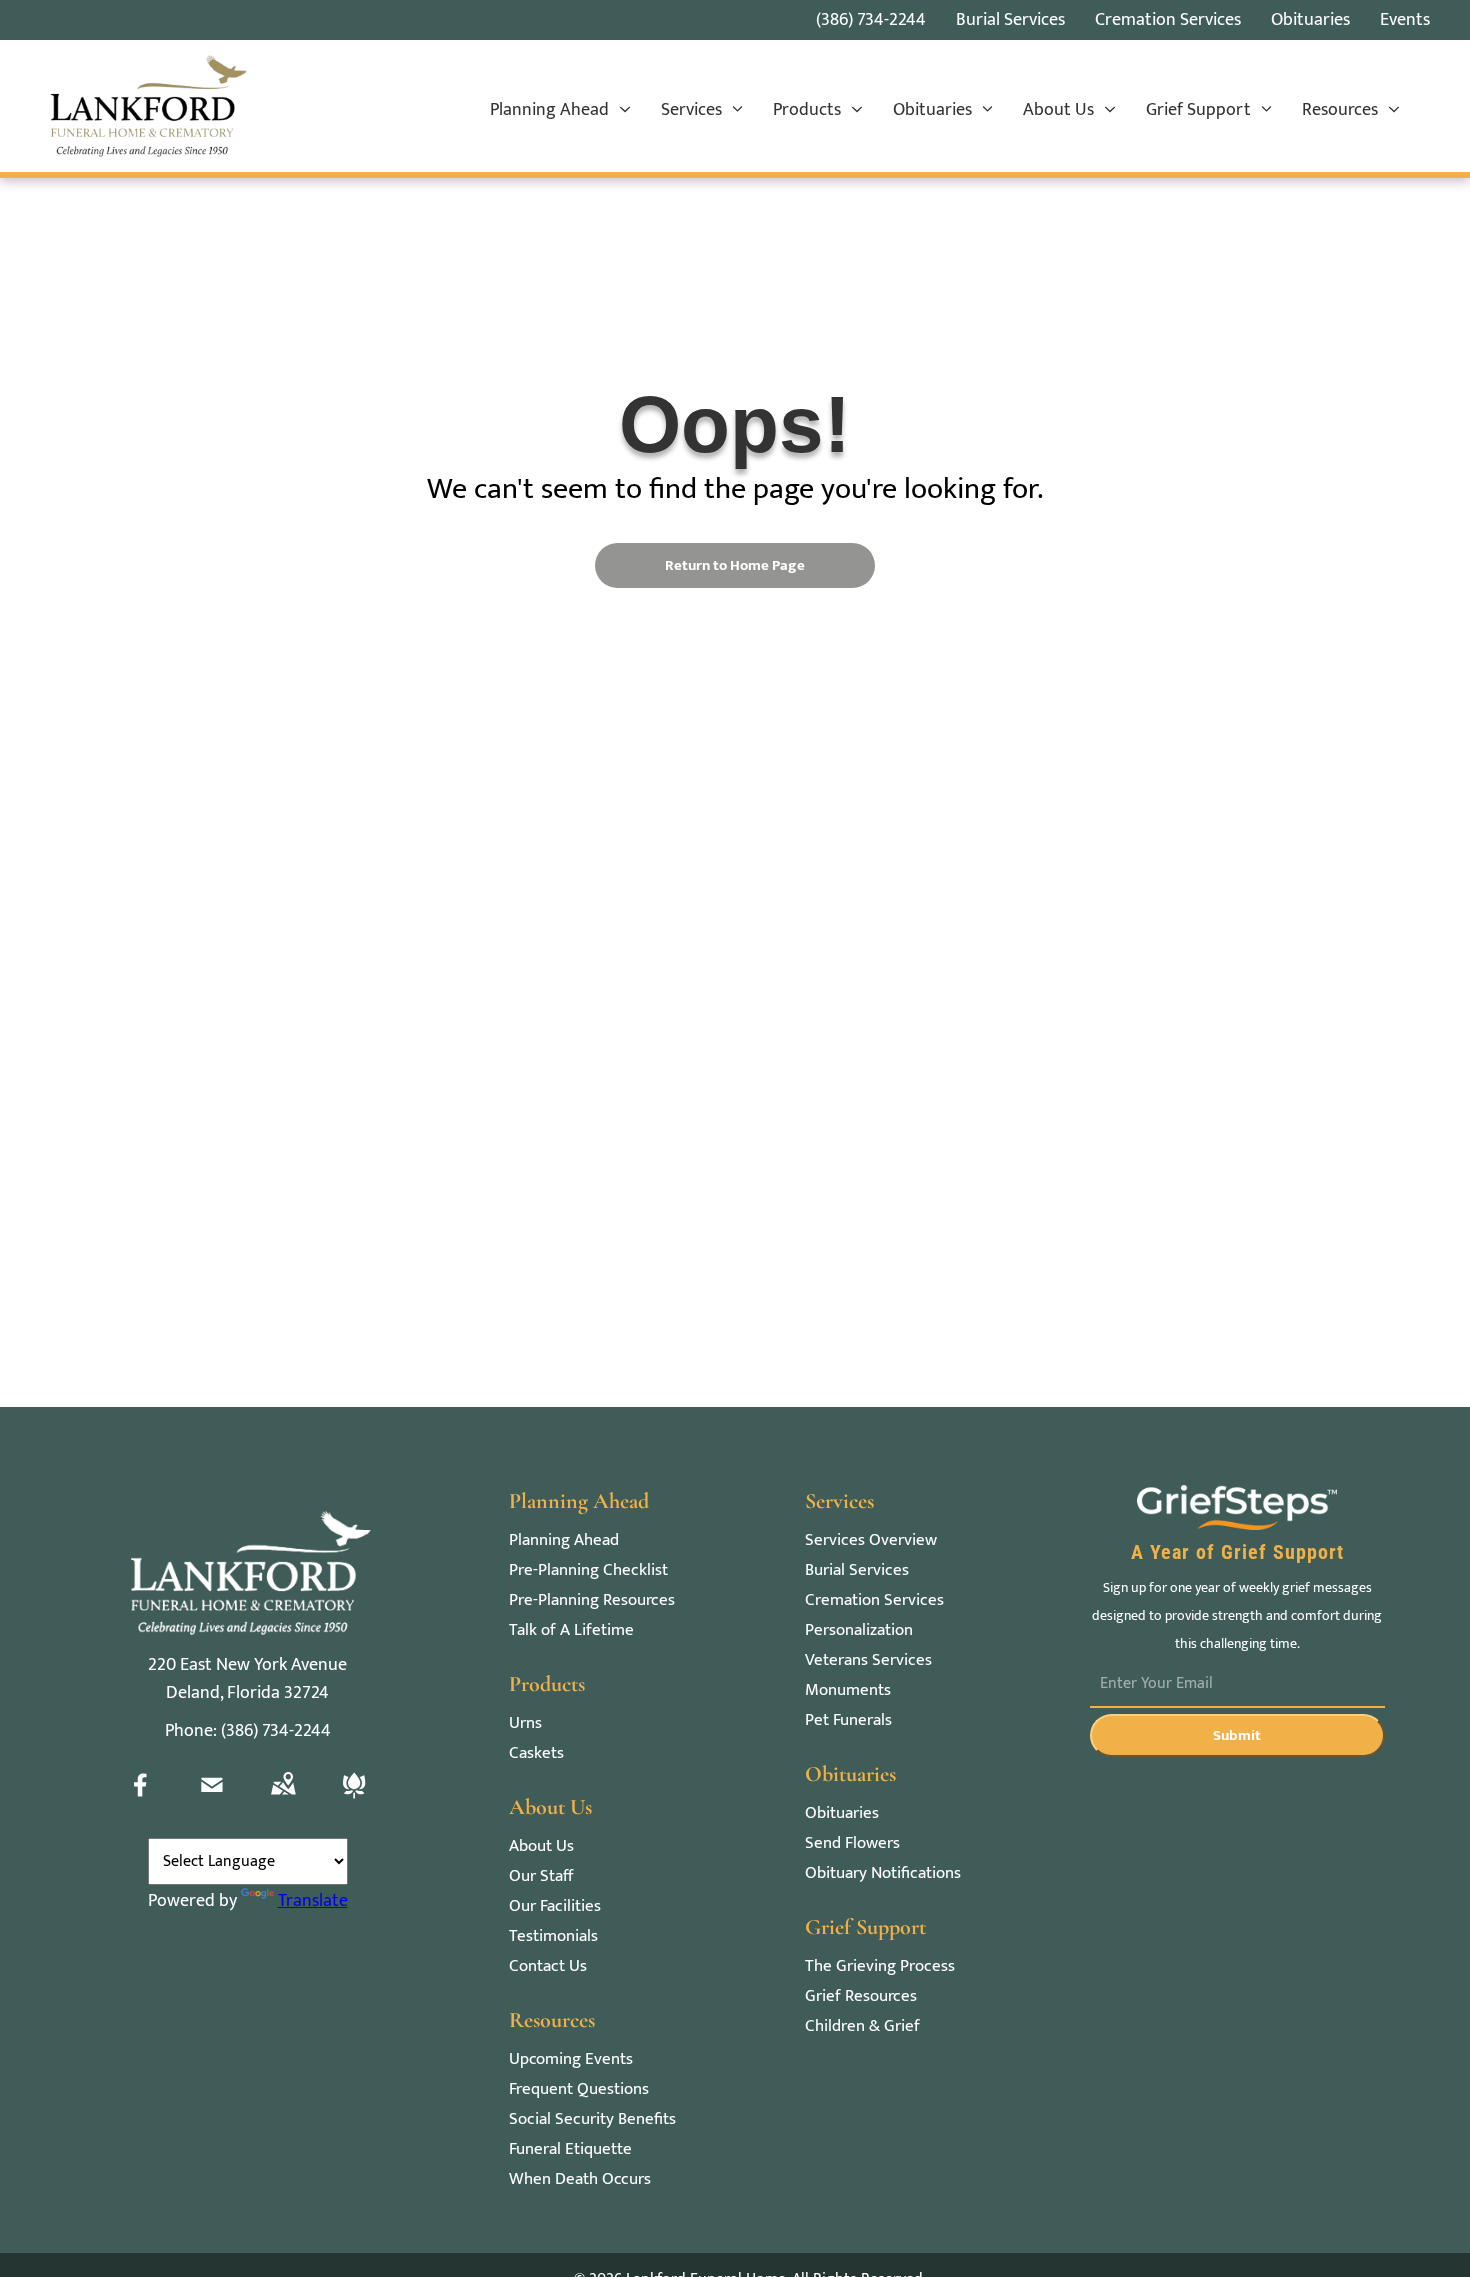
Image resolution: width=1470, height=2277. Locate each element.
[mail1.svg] (212, 1800)
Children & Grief (862, 2026)
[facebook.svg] (141, 1800)
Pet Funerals (848, 1720)
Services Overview (871, 1540)
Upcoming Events (571, 2059)
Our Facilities (555, 1906)
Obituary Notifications (883, 1873)
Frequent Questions (579, 2089)
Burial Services (857, 1570)
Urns (525, 1723)
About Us (541, 1846)
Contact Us (548, 1966)
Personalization (859, 1630)
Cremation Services (874, 1600)
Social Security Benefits (592, 2119)
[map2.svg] (283, 1800)
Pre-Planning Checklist (588, 1570)
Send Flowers (852, 1843)
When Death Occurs (580, 2179)
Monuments (848, 1690)
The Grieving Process (880, 1966)
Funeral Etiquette (570, 2149)
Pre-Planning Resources (592, 1600)
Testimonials (553, 1936)
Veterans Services (868, 1660)
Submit (1237, 1735)
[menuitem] (560, 111)
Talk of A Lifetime (571, 1630)
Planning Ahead (564, 1540)
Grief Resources (861, 1996)
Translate (313, 1901)
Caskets (536, 1753)
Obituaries (842, 1813)
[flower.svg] (354, 1800)
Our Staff (541, 1876)
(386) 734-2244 (871, 20)
